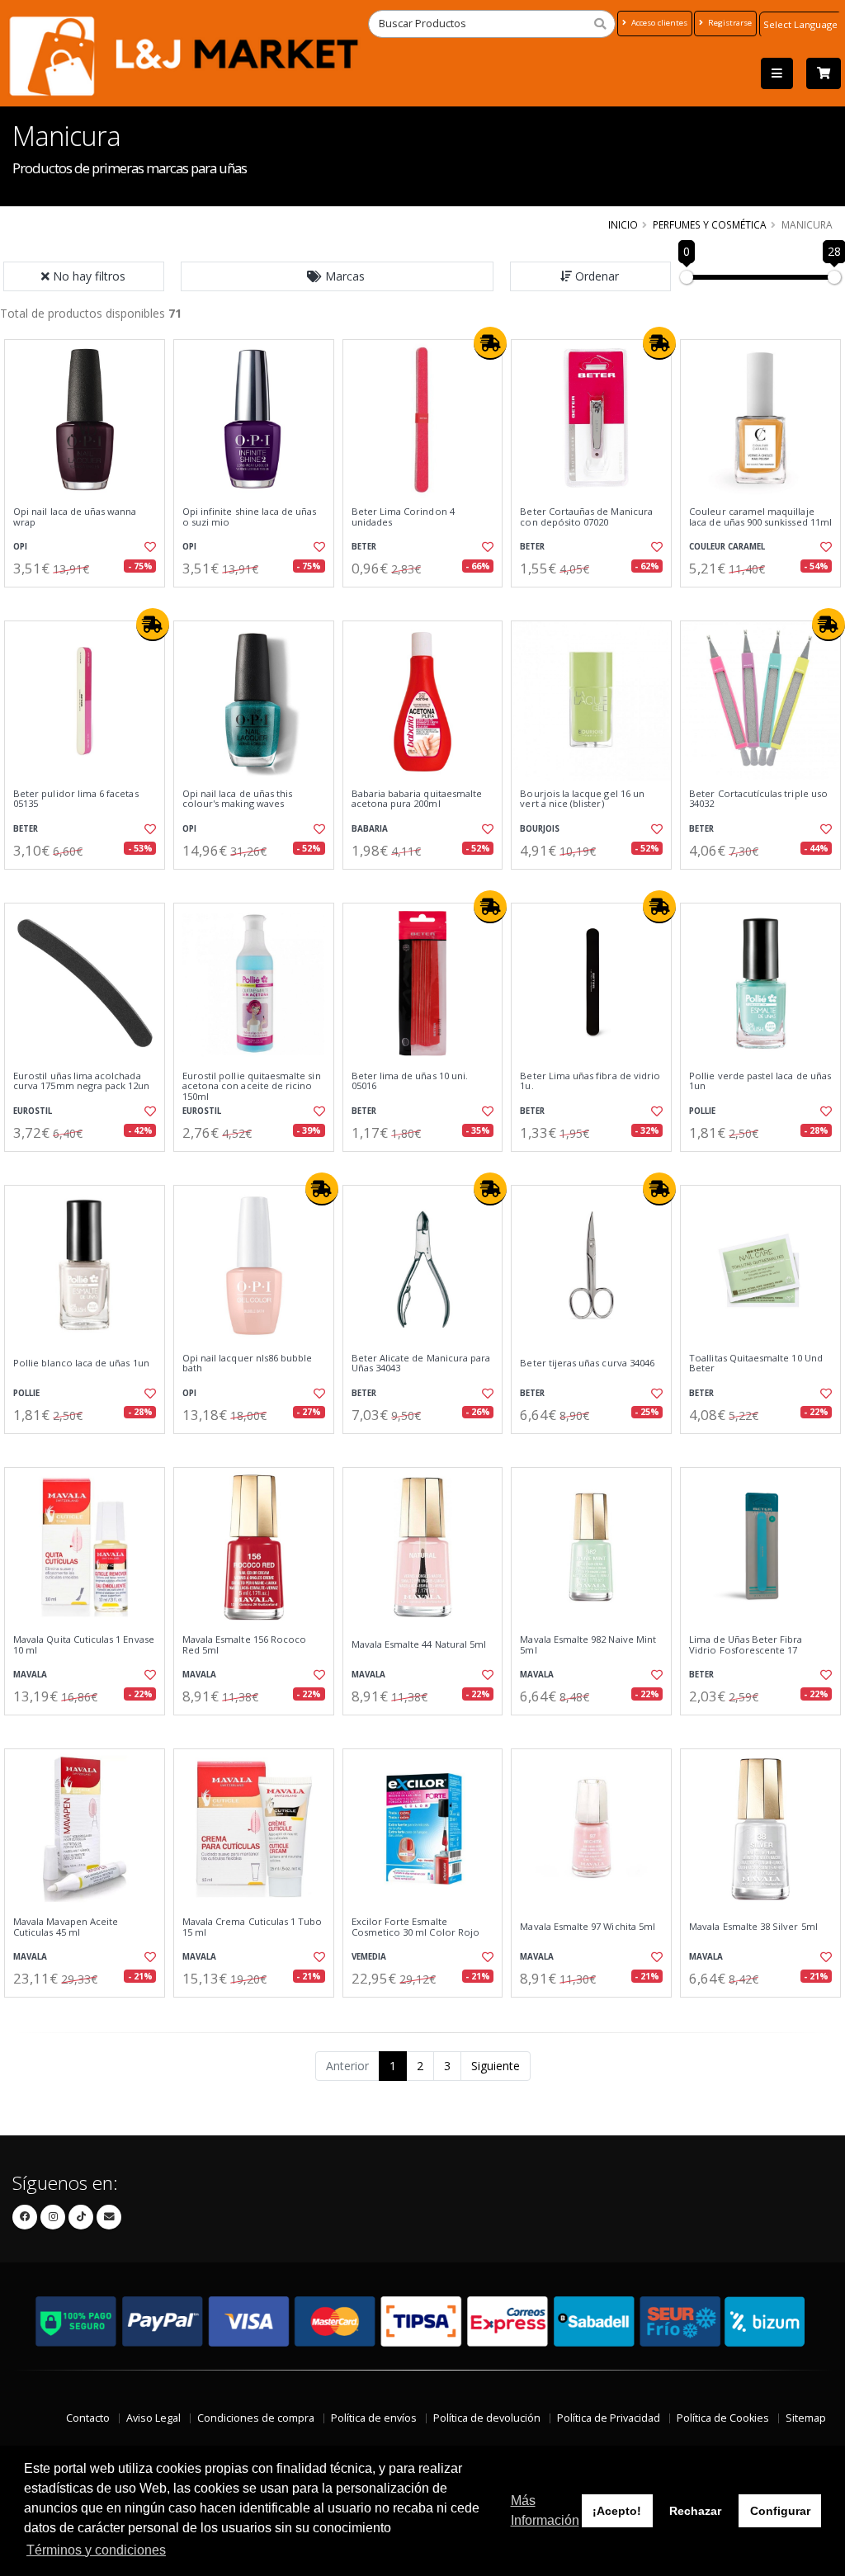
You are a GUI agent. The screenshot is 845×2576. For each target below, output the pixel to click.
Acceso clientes (658, 23)
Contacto (88, 2418)
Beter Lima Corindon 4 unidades (403, 517)
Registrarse (729, 23)
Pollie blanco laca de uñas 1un (81, 1363)
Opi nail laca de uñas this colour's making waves (237, 799)
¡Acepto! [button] (617, 2511)
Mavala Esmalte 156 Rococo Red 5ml (244, 1645)
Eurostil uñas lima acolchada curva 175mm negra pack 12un (82, 1081)
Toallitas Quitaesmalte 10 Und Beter (756, 1363)
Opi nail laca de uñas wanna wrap (75, 517)
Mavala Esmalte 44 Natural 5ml (419, 1644)
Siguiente (496, 2066)
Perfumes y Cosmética (710, 224)
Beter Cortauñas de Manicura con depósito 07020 (586, 517)
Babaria (370, 829)
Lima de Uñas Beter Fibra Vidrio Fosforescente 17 (746, 1645)
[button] (338, 276)
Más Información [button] (545, 2510)
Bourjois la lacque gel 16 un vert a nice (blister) (582, 799)
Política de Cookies (723, 2418)
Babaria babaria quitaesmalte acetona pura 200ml (417, 799)
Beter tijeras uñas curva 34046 (587, 1363)
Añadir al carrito (90, 601)
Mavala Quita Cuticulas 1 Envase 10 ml (84, 1645)
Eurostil (33, 1111)
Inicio (623, 224)
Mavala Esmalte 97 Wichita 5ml (588, 1927)
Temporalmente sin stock (254, 1448)
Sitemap (806, 2418)
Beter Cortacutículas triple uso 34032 (758, 799)
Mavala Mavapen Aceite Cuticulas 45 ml (66, 1927)
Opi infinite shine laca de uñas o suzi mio (250, 517)
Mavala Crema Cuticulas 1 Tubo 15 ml (253, 1927)
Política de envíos (374, 2418)
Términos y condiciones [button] (96, 2550)
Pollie (702, 1111)
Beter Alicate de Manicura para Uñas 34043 (421, 1363)
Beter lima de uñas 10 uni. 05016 (410, 1081)
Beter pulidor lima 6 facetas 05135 (76, 799)
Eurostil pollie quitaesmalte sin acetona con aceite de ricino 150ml (252, 1086)
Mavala (30, 1675)
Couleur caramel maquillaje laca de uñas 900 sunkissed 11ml (760, 517)
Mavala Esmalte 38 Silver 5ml (753, 1927)
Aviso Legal (153, 2418)
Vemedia (369, 1957)
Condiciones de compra (256, 2418)
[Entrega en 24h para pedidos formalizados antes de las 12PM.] (490, 343)
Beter (364, 547)
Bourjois (540, 829)
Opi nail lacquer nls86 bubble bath (248, 1363)
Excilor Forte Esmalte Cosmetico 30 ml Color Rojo (415, 1927)
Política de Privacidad (609, 2418)
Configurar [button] (780, 2511)
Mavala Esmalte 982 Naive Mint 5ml (588, 1645)
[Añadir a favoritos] (149, 547)
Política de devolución (487, 2418)
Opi (20, 547)
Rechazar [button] (695, 2511)
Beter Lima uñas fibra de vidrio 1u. (590, 1081)
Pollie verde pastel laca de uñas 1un (760, 1081)
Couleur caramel (727, 547)
